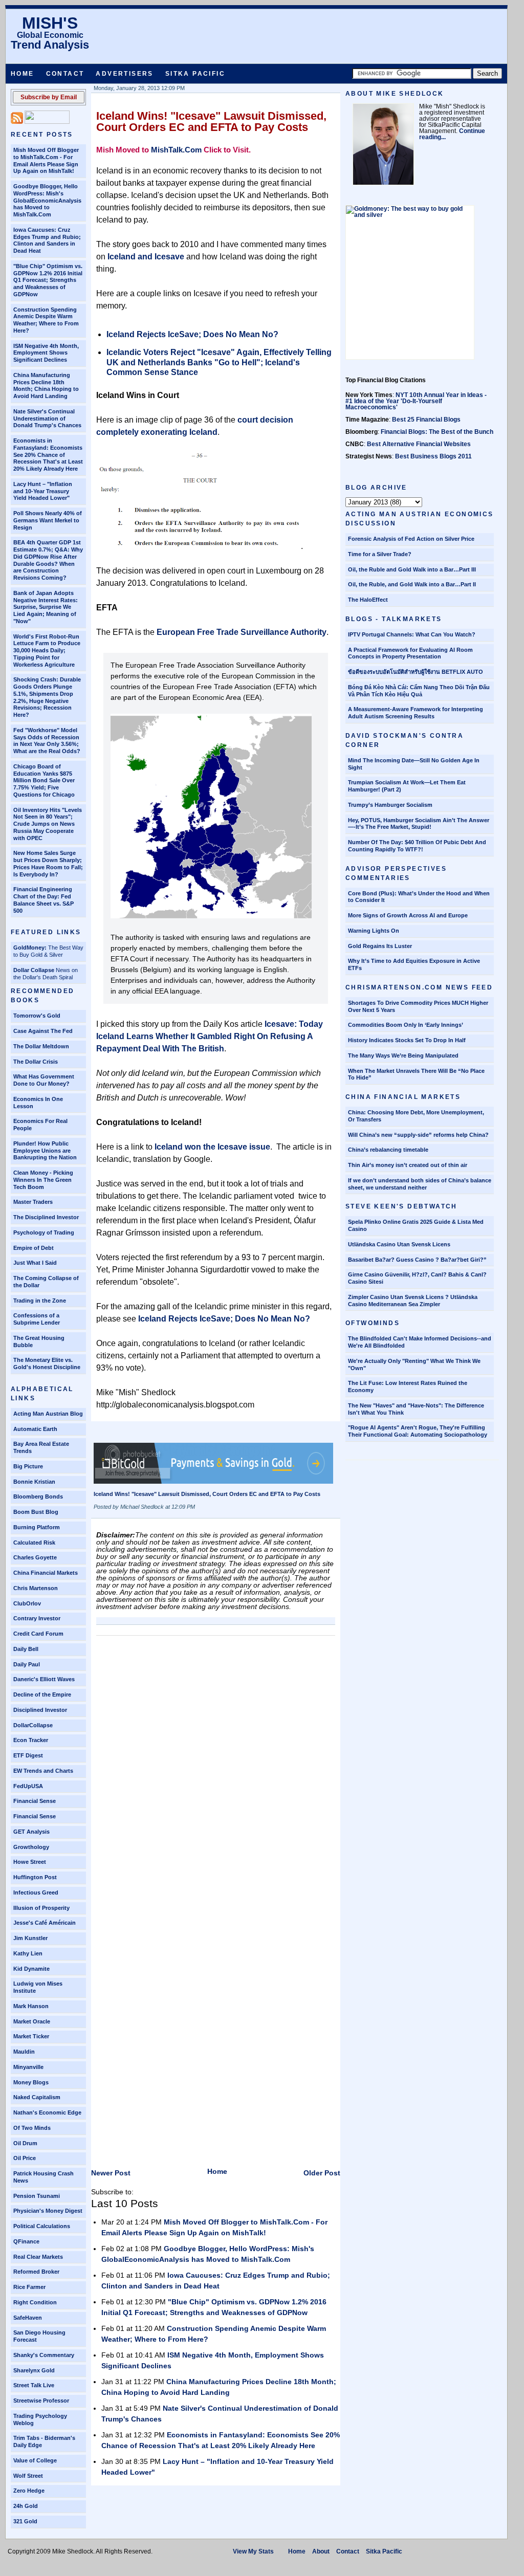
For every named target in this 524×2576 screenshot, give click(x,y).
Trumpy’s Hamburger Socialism (390, 805)
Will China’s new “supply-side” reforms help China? (418, 1135)
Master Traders (33, 1202)
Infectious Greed (36, 1892)
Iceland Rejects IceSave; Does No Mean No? (192, 334)
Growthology (31, 1847)
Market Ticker (31, 2036)
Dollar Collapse (34, 970)
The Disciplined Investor (46, 1217)
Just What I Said (35, 1263)
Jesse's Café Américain (45, 1923)
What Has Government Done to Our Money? (44, 1080)
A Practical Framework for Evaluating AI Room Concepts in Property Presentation (410, 653)
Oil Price (25, 2158)
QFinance (26, 2241)
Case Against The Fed (43, 1031)
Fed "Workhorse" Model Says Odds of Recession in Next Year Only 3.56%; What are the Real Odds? (47, 741)
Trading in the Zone (40, 1301)
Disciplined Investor (40, 1710)
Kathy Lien (28, 1953)
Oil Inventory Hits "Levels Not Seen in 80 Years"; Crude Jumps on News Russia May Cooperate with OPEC (48, 824)
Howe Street (30, 1862)
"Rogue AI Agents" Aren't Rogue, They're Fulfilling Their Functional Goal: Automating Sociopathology (418, 1431)
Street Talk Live (34, 2385)
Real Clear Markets (38, 2257)
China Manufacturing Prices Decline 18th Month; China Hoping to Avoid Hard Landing (46, 386)
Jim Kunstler (30, 1938)
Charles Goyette (35, 1557)
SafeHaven (28, 2318)
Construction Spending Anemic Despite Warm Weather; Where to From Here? (46, 320)
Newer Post (111, 2173)
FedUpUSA (28, 1786)
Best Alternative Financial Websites (419, 444)
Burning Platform (37, 1527)
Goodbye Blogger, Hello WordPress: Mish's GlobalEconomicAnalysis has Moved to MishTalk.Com (47, 200)
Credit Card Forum (38, 1634)
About (321, 2551)
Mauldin (24, 2052)
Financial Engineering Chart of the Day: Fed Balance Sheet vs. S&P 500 (43, 900)
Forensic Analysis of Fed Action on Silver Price (411, 539)
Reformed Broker (36, 2272)
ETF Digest (28, 1755)
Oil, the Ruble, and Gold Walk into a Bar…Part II (412, 584)
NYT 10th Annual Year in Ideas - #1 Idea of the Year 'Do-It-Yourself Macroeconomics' (416, 401)
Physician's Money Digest (48, 2211)
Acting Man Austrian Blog (48, 1414)
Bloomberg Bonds (38, 1496)
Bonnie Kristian (34, 1482)
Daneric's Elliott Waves (44, 1679)
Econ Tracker (31, 1740)
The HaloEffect (368, 600)
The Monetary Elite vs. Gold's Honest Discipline (47, 1363)
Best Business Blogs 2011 (433, 456)
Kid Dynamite (31, 1969)
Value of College (35, 2460)
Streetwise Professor (41, 2401)
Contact (65, 74)
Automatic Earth (35, 1429)
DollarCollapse (33, 1725)
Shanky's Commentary (44, 2355)
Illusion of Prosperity (41, 1908)
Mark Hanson (31, 2006)
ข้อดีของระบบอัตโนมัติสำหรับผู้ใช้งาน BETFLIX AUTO (416, 672)
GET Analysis (31, 1832)
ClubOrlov (27, 1603)
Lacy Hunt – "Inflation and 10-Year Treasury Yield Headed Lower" (43, 491)
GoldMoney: (30, 948)
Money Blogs (31, 2082)
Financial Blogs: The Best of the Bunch (437, 432)
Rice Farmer (29, 2287)
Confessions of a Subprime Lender (37, 1319)
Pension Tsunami (37, 2196)
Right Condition (35, 2302)
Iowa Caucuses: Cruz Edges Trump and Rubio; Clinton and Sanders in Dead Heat (47, 240)
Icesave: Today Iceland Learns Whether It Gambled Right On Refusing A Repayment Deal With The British (210, 1036)
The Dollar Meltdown (41, 1046)
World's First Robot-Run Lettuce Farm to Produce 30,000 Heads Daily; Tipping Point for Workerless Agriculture (47, 651)
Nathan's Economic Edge (47, 2112)
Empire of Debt (34, 1248)
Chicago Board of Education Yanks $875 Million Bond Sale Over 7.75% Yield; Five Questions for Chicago (44, 780)
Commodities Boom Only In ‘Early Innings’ (406, 1025)
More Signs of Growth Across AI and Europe (408, 915)
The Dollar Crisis (36, 1062)
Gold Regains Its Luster (380, 946)
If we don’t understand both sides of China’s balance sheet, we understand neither (420, 1184)
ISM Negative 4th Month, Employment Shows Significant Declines (46, 353)
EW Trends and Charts (43, 1771)
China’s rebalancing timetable (388, 1150)
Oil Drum (25, 2143)
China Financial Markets (46, 1573)
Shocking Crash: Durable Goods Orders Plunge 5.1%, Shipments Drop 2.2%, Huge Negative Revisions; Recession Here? (47, 697)
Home (23, 74)
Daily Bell (26, 1649)
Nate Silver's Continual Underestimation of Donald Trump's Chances (47, 419)
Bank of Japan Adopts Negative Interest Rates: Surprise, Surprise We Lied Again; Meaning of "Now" (46, 607)
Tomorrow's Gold (37, 1016)
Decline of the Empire (42, 1694)
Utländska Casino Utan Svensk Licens (399, 1244)
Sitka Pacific (195, 74)
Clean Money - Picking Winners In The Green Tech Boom (43, 1180)
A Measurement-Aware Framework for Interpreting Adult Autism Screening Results (416, 713)
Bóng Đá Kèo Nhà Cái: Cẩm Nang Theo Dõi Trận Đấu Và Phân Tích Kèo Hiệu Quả (419, 691)
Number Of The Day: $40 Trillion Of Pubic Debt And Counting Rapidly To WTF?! (417, 846)
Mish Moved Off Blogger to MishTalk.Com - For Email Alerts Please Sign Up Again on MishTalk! (46, 160)
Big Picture (28, 1466)
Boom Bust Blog (36, 1512)
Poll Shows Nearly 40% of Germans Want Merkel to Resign (48, 520)
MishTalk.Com (176, 150)
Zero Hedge (29, 2491)
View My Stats (253, 2551)
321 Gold (25, 2521)
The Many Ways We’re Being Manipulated (403, 1055)
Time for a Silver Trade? (380, 554)
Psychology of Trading (44, 1232)
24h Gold (26, 2506)
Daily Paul (27, 1664)
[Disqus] (216, 1769)
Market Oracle (32, 2021)
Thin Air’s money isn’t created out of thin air (408, 1165)
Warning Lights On (374, 931)
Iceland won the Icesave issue (212, 1147)
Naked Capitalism (37, 2097)
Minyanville (28, 2067)
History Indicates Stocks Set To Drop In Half (407, 1040)
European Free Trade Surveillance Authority (242, 632)
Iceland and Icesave (146, 257)
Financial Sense (35, 1801)
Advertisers (124, 74)
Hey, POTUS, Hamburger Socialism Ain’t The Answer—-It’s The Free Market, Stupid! (419, 824)
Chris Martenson (36, 1588)
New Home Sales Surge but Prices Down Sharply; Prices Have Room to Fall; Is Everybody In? (48, 863)
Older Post (322, 2173)
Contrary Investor (37, 1618)
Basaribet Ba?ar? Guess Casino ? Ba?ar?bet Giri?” (417, 1260)
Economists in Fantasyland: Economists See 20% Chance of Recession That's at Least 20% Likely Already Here (48, 455)
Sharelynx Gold (34, 2370)
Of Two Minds (32, 2128)
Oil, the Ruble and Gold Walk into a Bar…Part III (412, 569)
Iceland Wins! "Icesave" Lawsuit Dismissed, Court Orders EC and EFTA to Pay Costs (211, 122)
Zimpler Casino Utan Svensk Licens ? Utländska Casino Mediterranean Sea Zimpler (413, 1301)
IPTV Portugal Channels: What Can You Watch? (412, 634)
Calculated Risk (34, 1543)
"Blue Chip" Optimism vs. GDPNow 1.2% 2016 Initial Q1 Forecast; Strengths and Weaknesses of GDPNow (48, 280)
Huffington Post (35, 1877)
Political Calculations (42, 2226)
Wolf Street (28, 2476)
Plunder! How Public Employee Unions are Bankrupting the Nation (45, 1151)
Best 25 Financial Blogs (426, 420)
